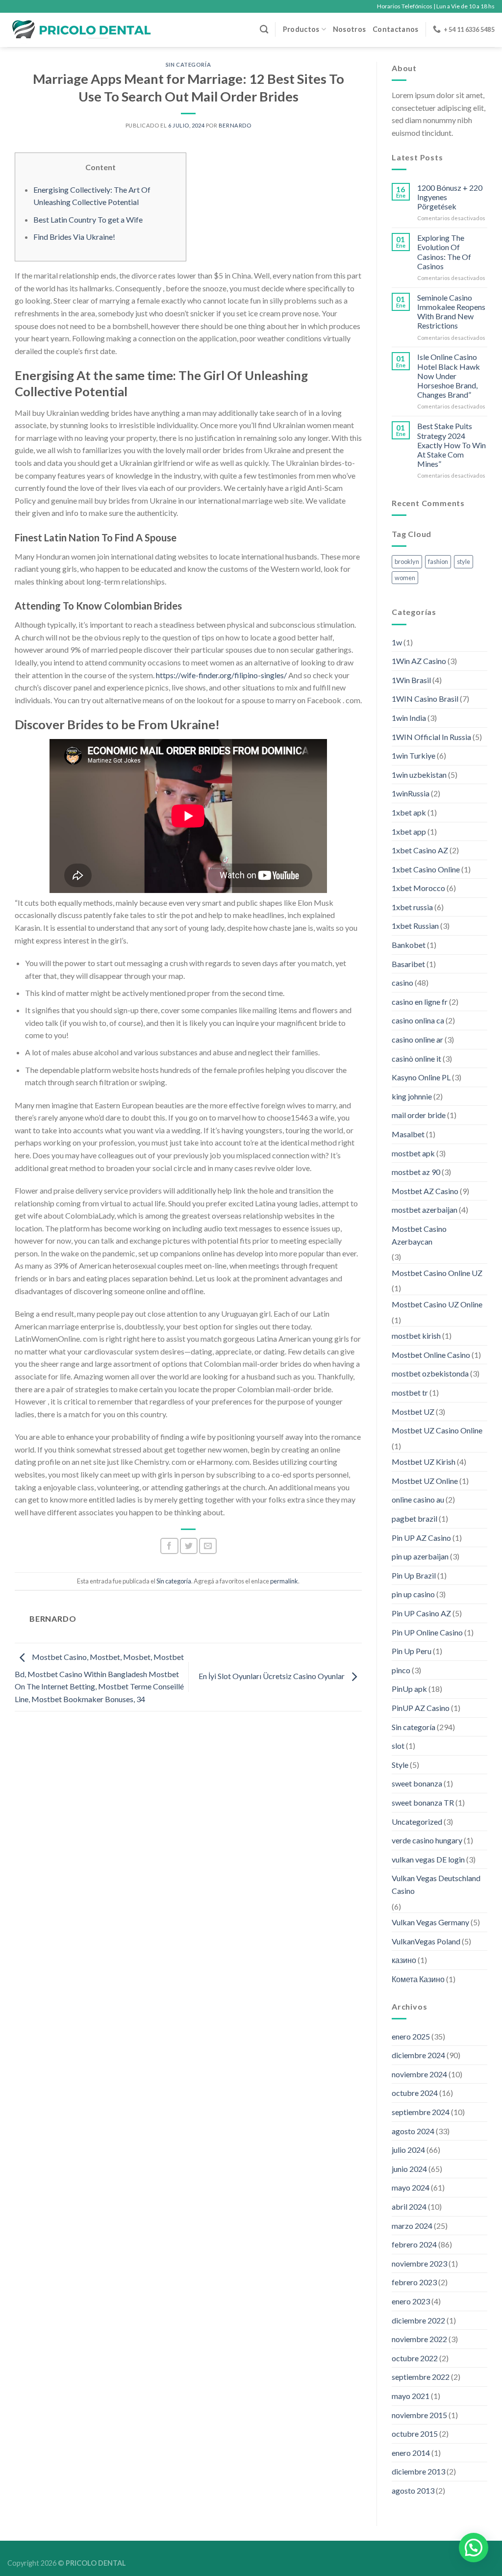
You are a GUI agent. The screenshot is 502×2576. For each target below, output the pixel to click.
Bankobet (409, 945)
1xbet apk (409, 812)
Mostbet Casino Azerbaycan (419, 1235)
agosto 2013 (413, 2490)
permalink (284, 1581)
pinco (401, 1670)
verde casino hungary (427, 1840)
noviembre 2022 (419, 2339)
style (464, 561)
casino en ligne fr (420, 1002)
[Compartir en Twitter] (189, 1546)
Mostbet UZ (413, 1412)
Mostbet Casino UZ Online (437, 1304)
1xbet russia (412, 907)
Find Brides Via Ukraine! (74, 237)
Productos (301, 29)
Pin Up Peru (412, 1651)
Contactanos (395, 29)
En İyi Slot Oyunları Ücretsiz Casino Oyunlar (272, 1676)
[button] (474, 2548)
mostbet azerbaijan (425, 1210)
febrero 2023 (414, 2282)
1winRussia (411, 793)
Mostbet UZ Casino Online (437, 1430)
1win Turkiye (414, 755)
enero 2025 (411, 2036)
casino (402, 982)
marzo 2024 (412, 2226)
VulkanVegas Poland (426, 1941)
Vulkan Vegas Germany (430, 1922)
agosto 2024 (413, 2131)
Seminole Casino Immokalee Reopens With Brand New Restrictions (451, 312)
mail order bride (419, 1115)
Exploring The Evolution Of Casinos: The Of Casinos (444, 252)
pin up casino (413, 1594)
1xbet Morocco (418, 888)
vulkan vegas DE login (428, 1859)
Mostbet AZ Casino (425, 1191)
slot (398, 1746)
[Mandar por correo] (208, 1546)
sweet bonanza (417, 1783)
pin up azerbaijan (420, 1556)
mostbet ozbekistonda (430, 1373)
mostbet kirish (416, 1336)
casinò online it (416, 1058)
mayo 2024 (411, 2187)
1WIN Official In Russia (431, 737)
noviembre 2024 (419, 2074)
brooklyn (407, 561)
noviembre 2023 (419, 2263)
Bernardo (235, 125)
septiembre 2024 (421, 2112)
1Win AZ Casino (419, 661)
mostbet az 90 (416, 1172)
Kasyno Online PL (421, 1077)
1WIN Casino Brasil (425, 699)
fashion (438, 561)
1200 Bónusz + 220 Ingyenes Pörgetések (450, 197)
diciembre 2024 (418, 2055)
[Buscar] (264, 30)
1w (397, 642)
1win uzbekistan (419, 775)
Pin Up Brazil (414, 1575)
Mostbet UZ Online (425, 1481)
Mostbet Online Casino (431, 1355)
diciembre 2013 (418, 2471)
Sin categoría (188, 64)
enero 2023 (411, 2301)
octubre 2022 (415, 2358)
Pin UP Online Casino (427, 1632)
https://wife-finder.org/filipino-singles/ (221, 675)
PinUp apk (409, 1689)
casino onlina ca (418, 1020)
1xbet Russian (415, 926)
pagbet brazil (414, 1518)
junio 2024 (409, 2169)
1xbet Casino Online (426, 869)
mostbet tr (410, 1392)
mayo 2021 (411, 2396)
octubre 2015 (415, 2434)
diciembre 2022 (418, 2320)
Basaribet (408, 964)
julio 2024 (408, 2150)
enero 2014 (411, 2453)
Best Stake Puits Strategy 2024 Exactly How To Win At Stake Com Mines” (452, 445)
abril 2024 (409, 2206)
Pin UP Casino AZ (421, 1613)
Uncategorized (417, 1822)
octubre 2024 (415, 2093)
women (405, 578)
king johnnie (412, 1096)
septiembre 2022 (421, 2377)
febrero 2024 (414, 2244)
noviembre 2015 (419, 2415)
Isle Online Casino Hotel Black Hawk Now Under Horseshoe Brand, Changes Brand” (449, 376)
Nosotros (349, 29)
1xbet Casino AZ (420, 850)
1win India (409, 718)
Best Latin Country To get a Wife (88, 219)
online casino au (418, 1499)
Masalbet (408, 1134)
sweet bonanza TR (423, 1802)
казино (404, 1960)
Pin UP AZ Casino (421, 1538)
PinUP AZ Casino (421, 1708)
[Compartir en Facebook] (169, 1546)
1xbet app (409, 831)
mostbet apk (413, 1153)
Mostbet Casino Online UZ (437, 1273)
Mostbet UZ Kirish (424, 1462)
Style (400, 1765)
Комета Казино (418, 1979)
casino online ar (417, 1039)
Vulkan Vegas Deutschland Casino (436, 1884)
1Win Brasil (411, 680)
